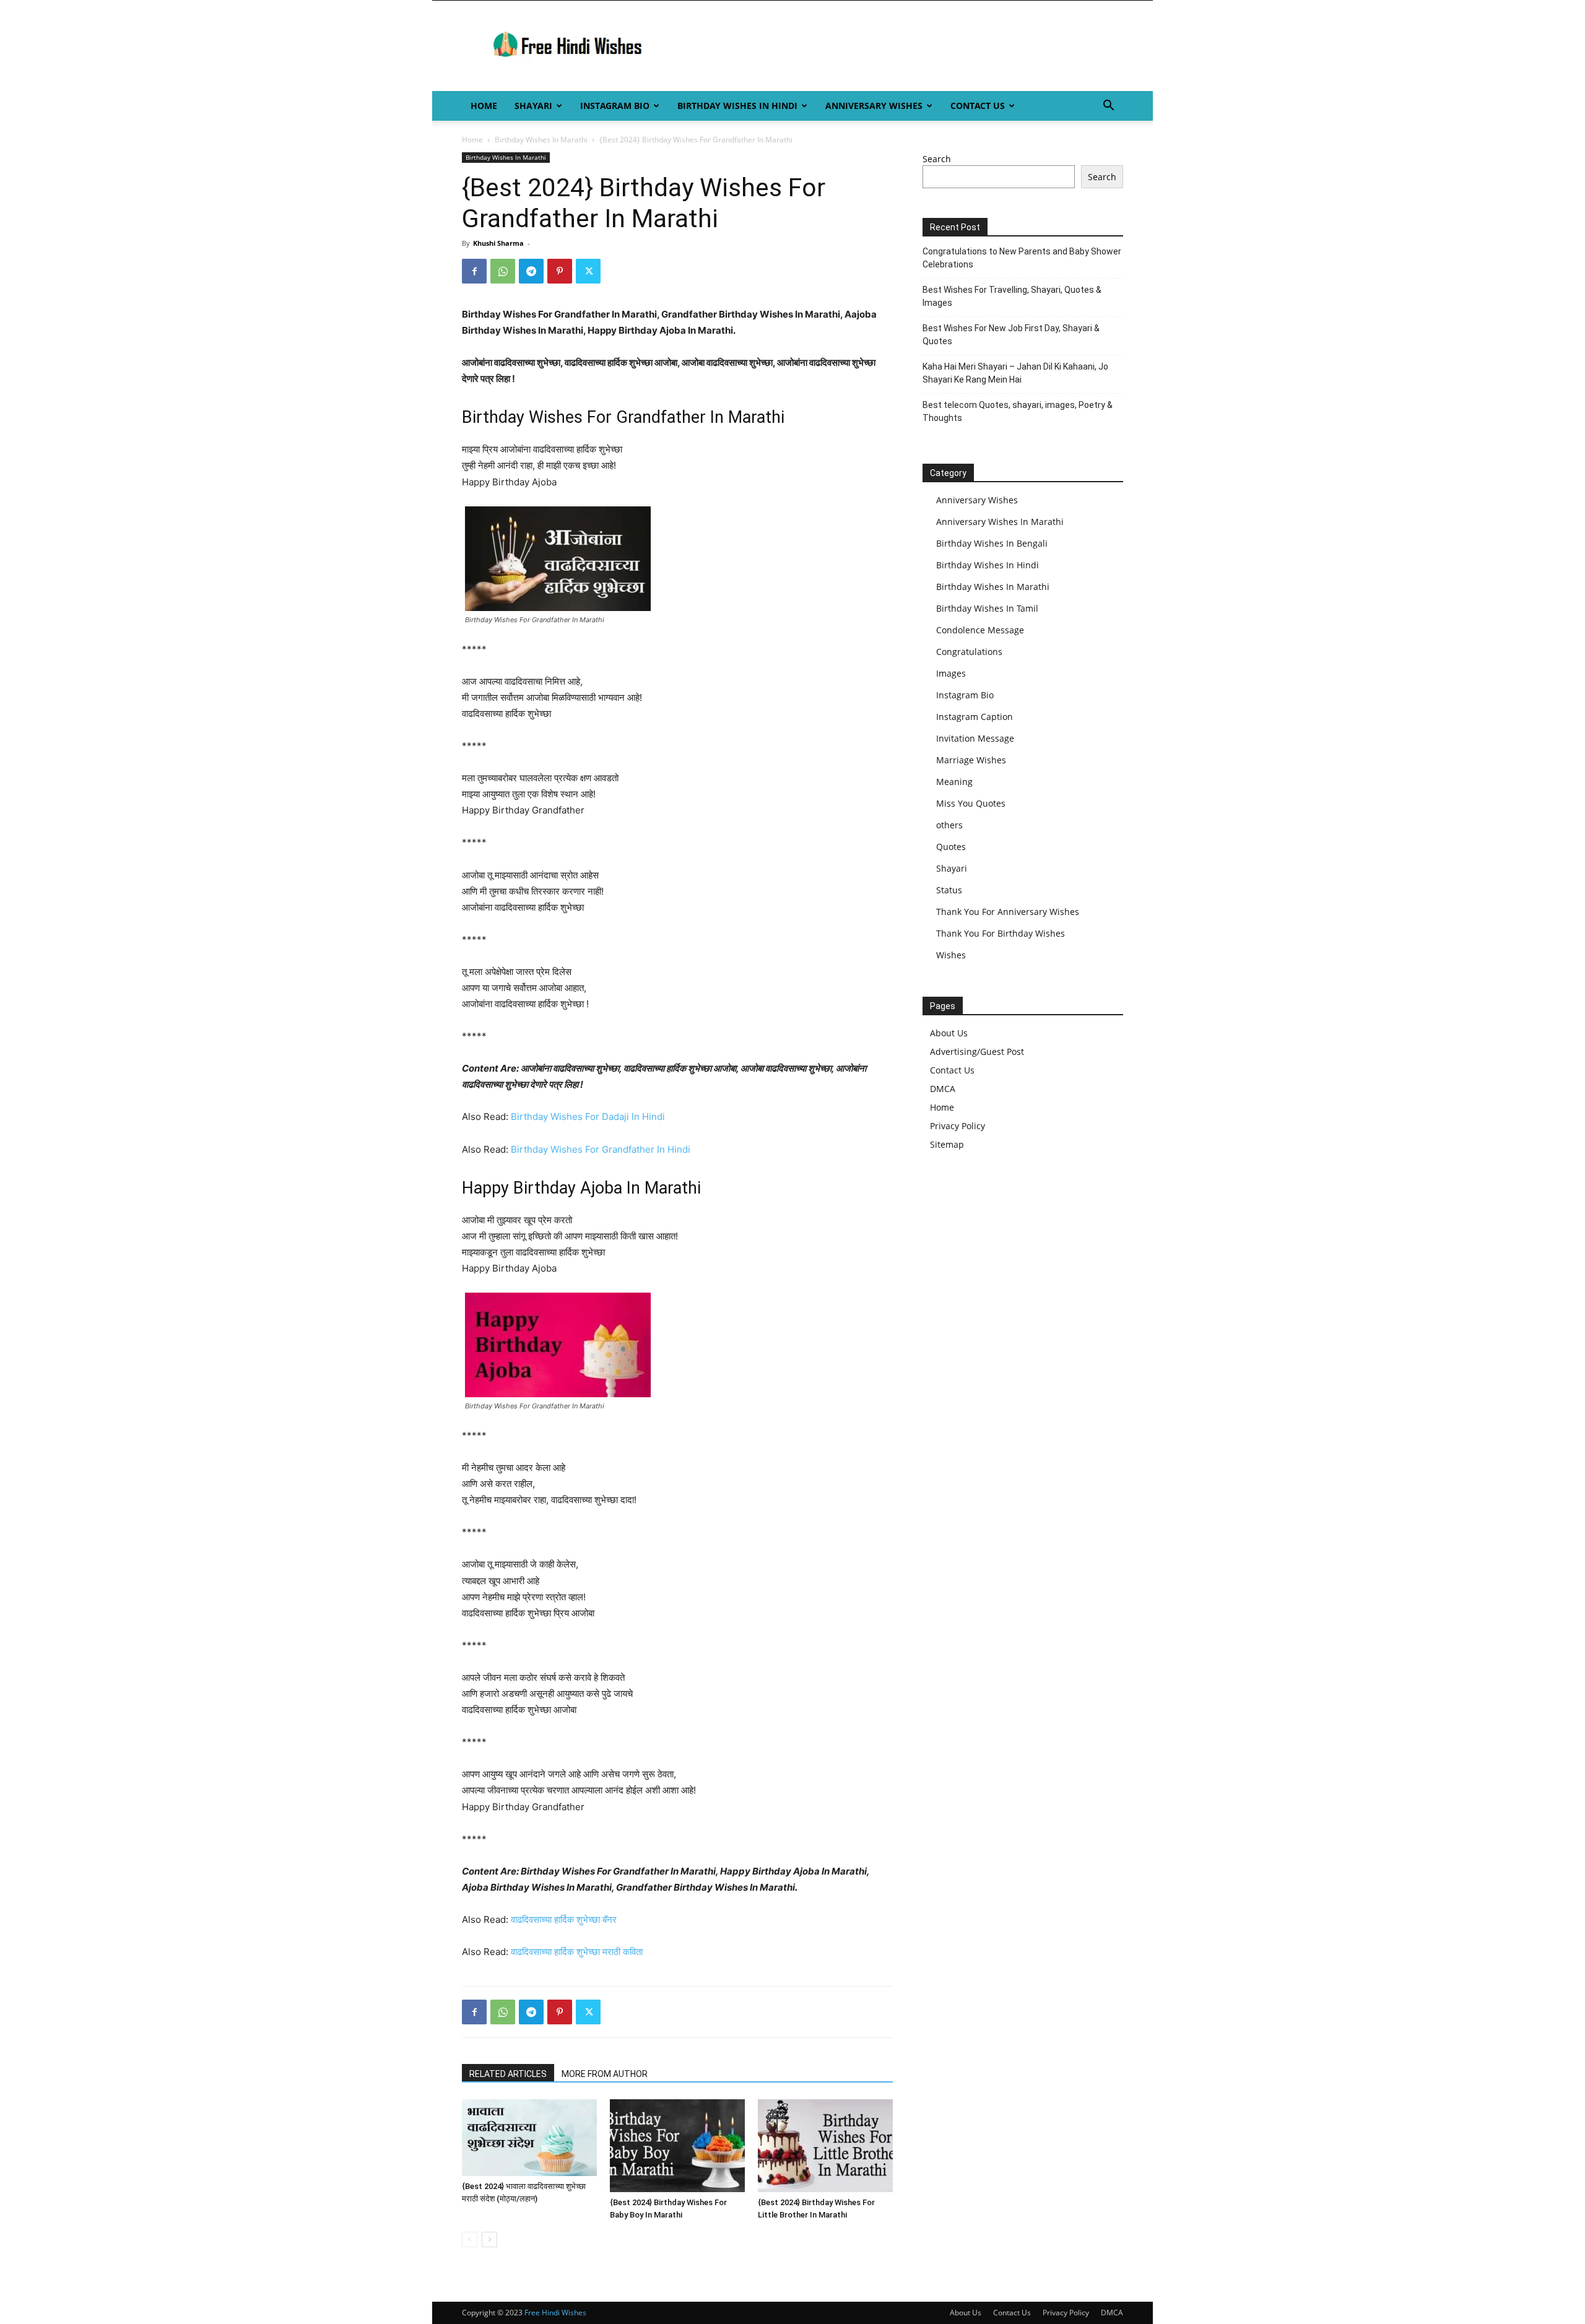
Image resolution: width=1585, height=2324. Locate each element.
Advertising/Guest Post (977, 1051)
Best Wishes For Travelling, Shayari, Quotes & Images (1012, 296)
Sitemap (947, 1144)
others (949, 825)
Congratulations (969, 652)
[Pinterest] (560, 271)
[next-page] (489, 2239)
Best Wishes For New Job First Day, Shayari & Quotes (1011, 335)
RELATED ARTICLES (508, 2074)
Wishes (951, 955)
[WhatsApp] (503, 271)
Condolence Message (980, 630)
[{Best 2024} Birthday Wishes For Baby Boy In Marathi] (677, 2146)
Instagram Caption (975, 717)
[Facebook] (474, 271)
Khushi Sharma (498, 243)
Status (949, 890)
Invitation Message (975, 738)
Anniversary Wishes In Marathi (1000, 522)
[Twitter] (588, 271)
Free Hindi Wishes (555, 2313)
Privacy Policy (958, 1126)
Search (937, 159)
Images (951, 673)
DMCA (943, 1089)
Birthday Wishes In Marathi (541, 140)
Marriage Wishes (971, 760)
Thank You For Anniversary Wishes (1008, 912)
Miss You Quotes (971, 803)
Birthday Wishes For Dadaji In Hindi (588, 1116)
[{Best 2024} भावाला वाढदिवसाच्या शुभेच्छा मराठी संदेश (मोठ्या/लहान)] (529, 2138)
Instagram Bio (615, 106)
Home (484, 106)
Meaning (954, 782)
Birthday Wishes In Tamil (987, 608)
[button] (1108, 107)
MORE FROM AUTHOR (605, 2074)
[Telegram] (531, 271)
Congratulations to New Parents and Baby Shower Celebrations (1022, 258)
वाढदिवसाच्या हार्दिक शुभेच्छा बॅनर (564, 1919)
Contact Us (978, 106)
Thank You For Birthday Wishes (1001, 933)
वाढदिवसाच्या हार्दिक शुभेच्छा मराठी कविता (577, 1952)
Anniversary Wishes (874, 106)
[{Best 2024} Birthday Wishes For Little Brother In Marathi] (825, 2146)
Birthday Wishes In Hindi (737, 106)
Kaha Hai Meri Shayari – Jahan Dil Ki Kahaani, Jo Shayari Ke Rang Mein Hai (1015, 373)
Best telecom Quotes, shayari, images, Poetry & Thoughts (1018, 411)
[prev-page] (470, 2239)
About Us (949, 1033)
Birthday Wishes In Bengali (992, 543)
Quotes (951, 847)
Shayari (533, 106)
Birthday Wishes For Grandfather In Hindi (601, 1149)
